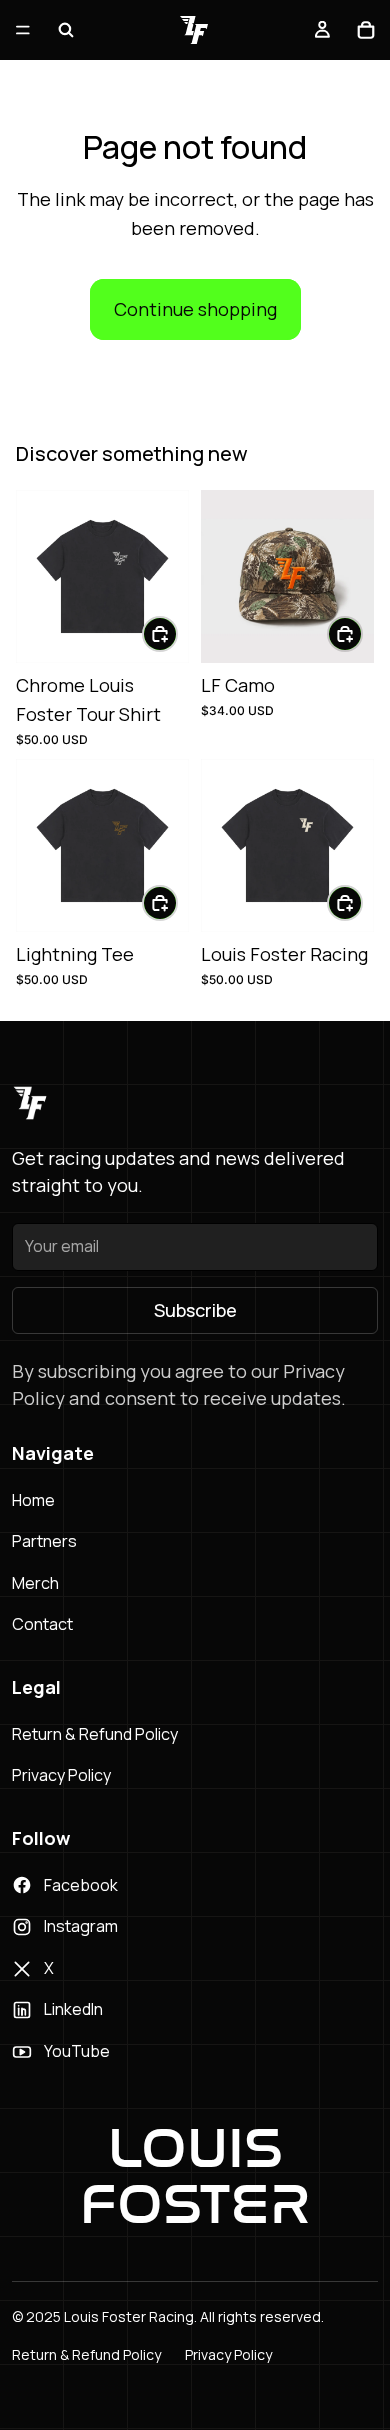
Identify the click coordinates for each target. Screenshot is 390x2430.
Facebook (81, 1885)
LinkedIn (73, 2009)
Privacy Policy (61, 1775)
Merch (35, 1583)
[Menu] (23, 30)
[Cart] (366, 30)
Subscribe (195, 1310)
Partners (44, 1541)
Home (33, 1500)
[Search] (66, 30)
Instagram (81, 1926)
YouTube (77, 2051)
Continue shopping (195, 309)
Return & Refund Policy (95, 1734)
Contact (42, 1624)
